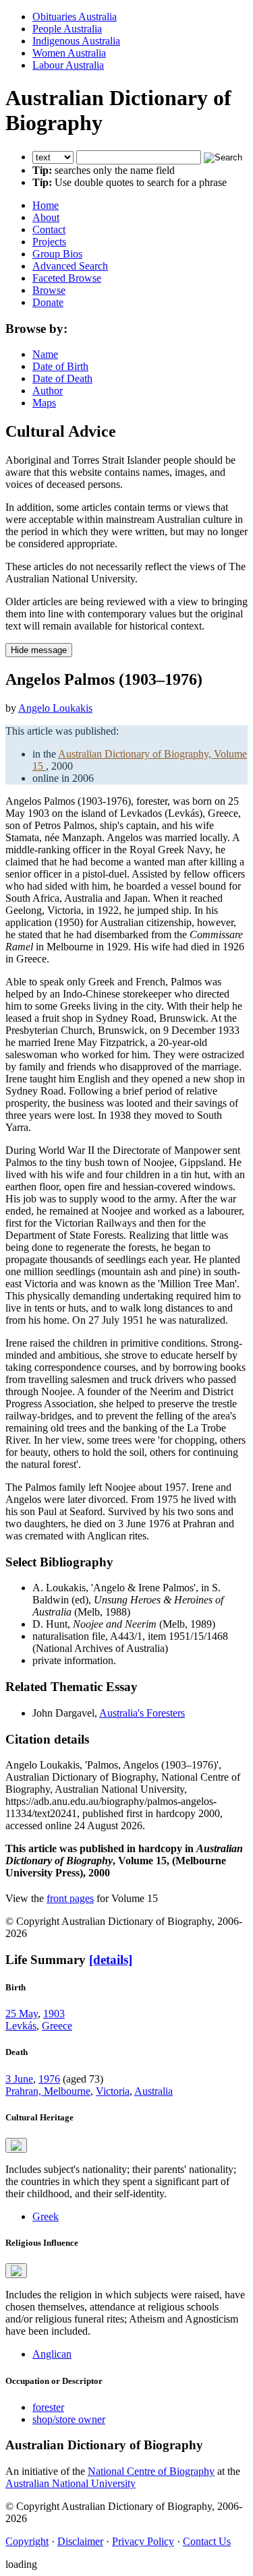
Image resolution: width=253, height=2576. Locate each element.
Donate (48, 302)
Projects (49, 242)
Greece (57, 2026)
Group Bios (57, 254)
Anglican (52, 2354)
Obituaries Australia (75, 17)
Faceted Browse (67, 278)
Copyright (27, 2541)
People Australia (67, 29)
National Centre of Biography (151, 2471)
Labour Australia (68, 65)
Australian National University (71, 2483)
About (46, 217)
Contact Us (207, 2541)
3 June (19, 2079)
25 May (22, 2014)
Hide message (39, 650)
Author (48, 391)
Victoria (113, 2091)
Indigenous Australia (76, 41)
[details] (111, 1960)
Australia (153, 2091)
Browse (49, 290)
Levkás (21, 2026)
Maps (44, 403)
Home (46, 205)
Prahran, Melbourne (48, 2091)
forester (48, 2407)
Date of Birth (60, 366)
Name (45, 354)
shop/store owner (69, 2419)
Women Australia (69, 53)
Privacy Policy (143, 2541)
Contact (49, 229)
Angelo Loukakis (55, 708)
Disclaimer (80, 2541)
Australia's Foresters (142, 1713)
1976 (49, 2079)
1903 (54, 2014)
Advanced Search (70, 266)
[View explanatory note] (16, 2145)
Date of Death (62, 378)
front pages (70, 1898)
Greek (46, 2216)
